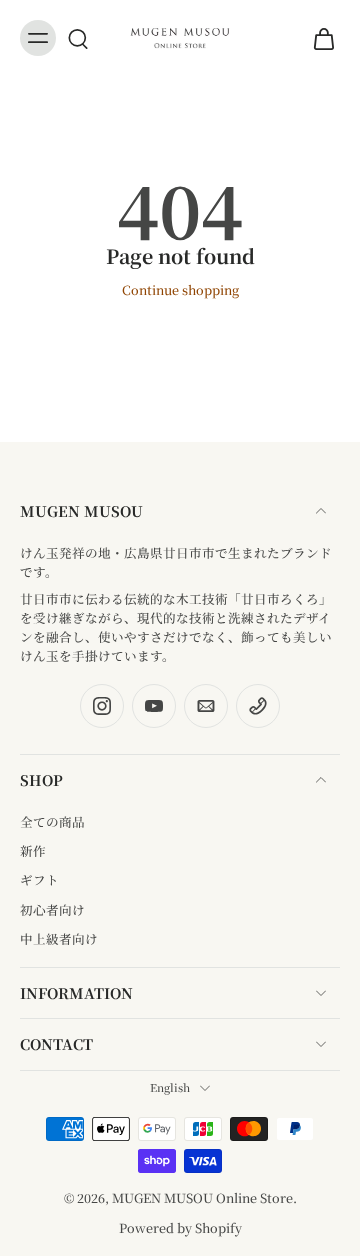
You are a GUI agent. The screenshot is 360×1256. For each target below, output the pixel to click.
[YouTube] (154, 706)
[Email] (206, 706)
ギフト (39, 879)
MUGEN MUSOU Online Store (202, 1197)
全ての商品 (52, 821)
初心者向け (52, 909)
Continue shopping (180, 289)
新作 (33, 850)
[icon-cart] (318, 38)
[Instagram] (102, 706)
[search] (78, 38)
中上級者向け (59, 938)
